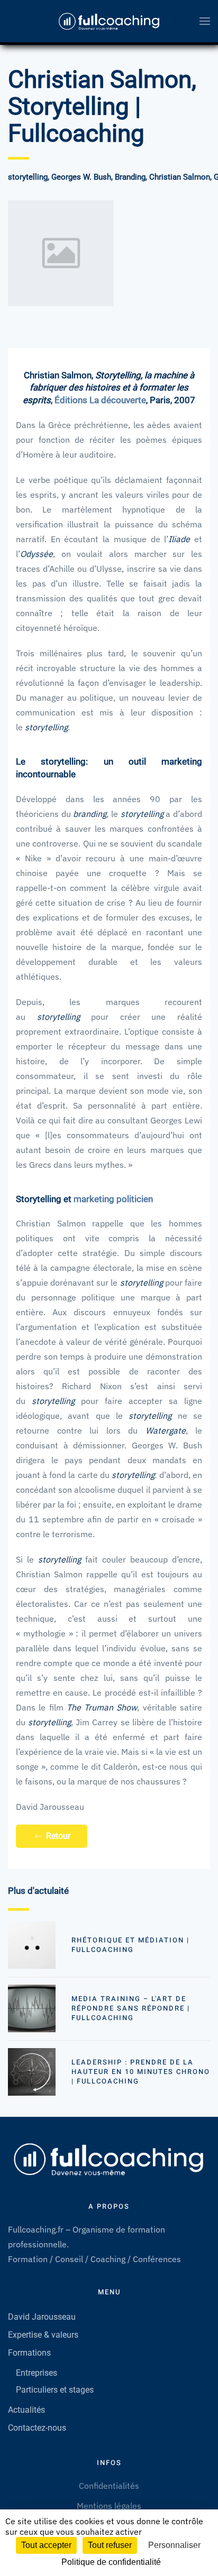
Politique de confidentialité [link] (111, 2562)
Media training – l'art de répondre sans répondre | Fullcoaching (131, 2008)
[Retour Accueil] (109, 21)
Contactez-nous (37, 2428)
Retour (58, 1836)
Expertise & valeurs (43, 2335)
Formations (29, 2353)
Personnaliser (174, 2545)
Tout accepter (46, 2545)
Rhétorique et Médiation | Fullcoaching (130, 1945)
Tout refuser (110, 2545)
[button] (205, 21)
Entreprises (37, 2373)
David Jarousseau (42, 2317)
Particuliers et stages (55, 2390)
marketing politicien (113, 1199)
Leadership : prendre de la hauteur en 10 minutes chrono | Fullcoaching (141, 2072)
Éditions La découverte (100, 400)
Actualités (26, 2410)
